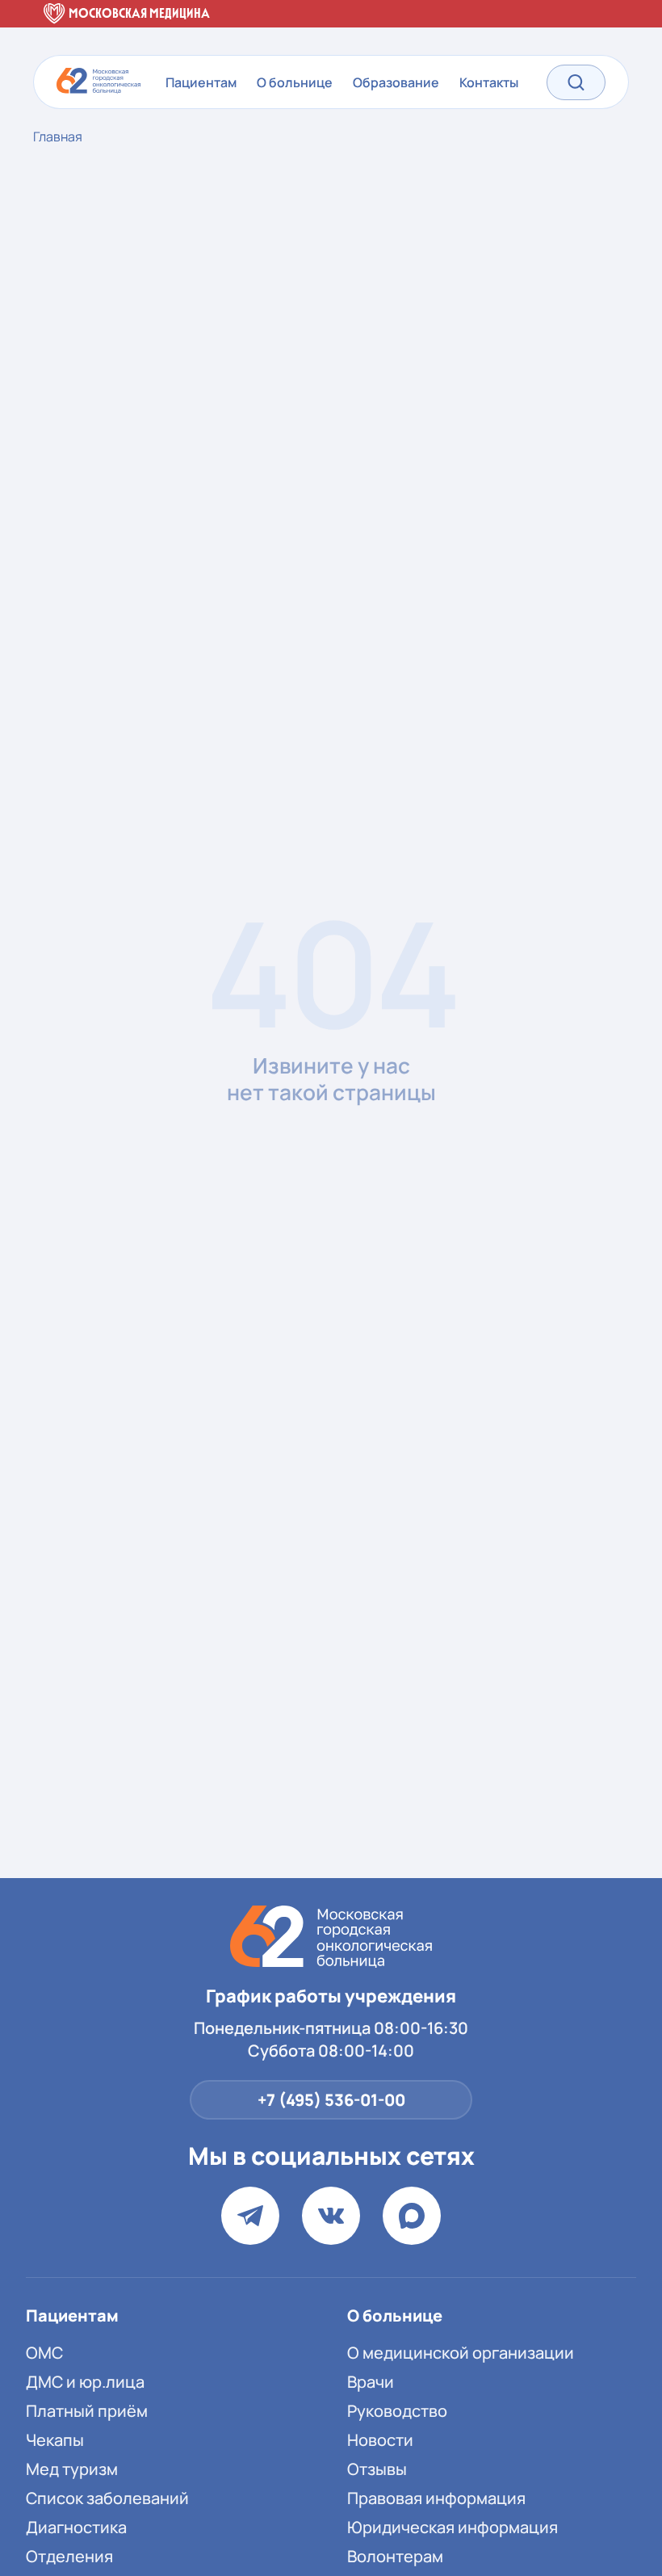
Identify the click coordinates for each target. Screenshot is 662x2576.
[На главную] (331, 1937)
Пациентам (201, 82)
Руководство (397, 2411)
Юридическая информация (453, 2527)
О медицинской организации (461, 2353)
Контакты (489, 82)
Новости (380, 2440)
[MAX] (412, 2216)
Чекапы (55, 2440)
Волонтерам (395, 2556)
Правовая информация (436, 2498)
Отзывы (377, 2469)
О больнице (295, 82)
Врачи (371, 2382)
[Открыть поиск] (576, 82)
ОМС (44, 2353)
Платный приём (87, 2411)
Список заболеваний (107, 2498)
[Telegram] (250, 2216)
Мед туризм (72, 2469)
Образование (396, 82)
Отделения (69, 2556)
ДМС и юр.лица (85, 2382)
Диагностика (76, 2527)
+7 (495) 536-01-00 (331, 2100)
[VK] (331, 2216)
